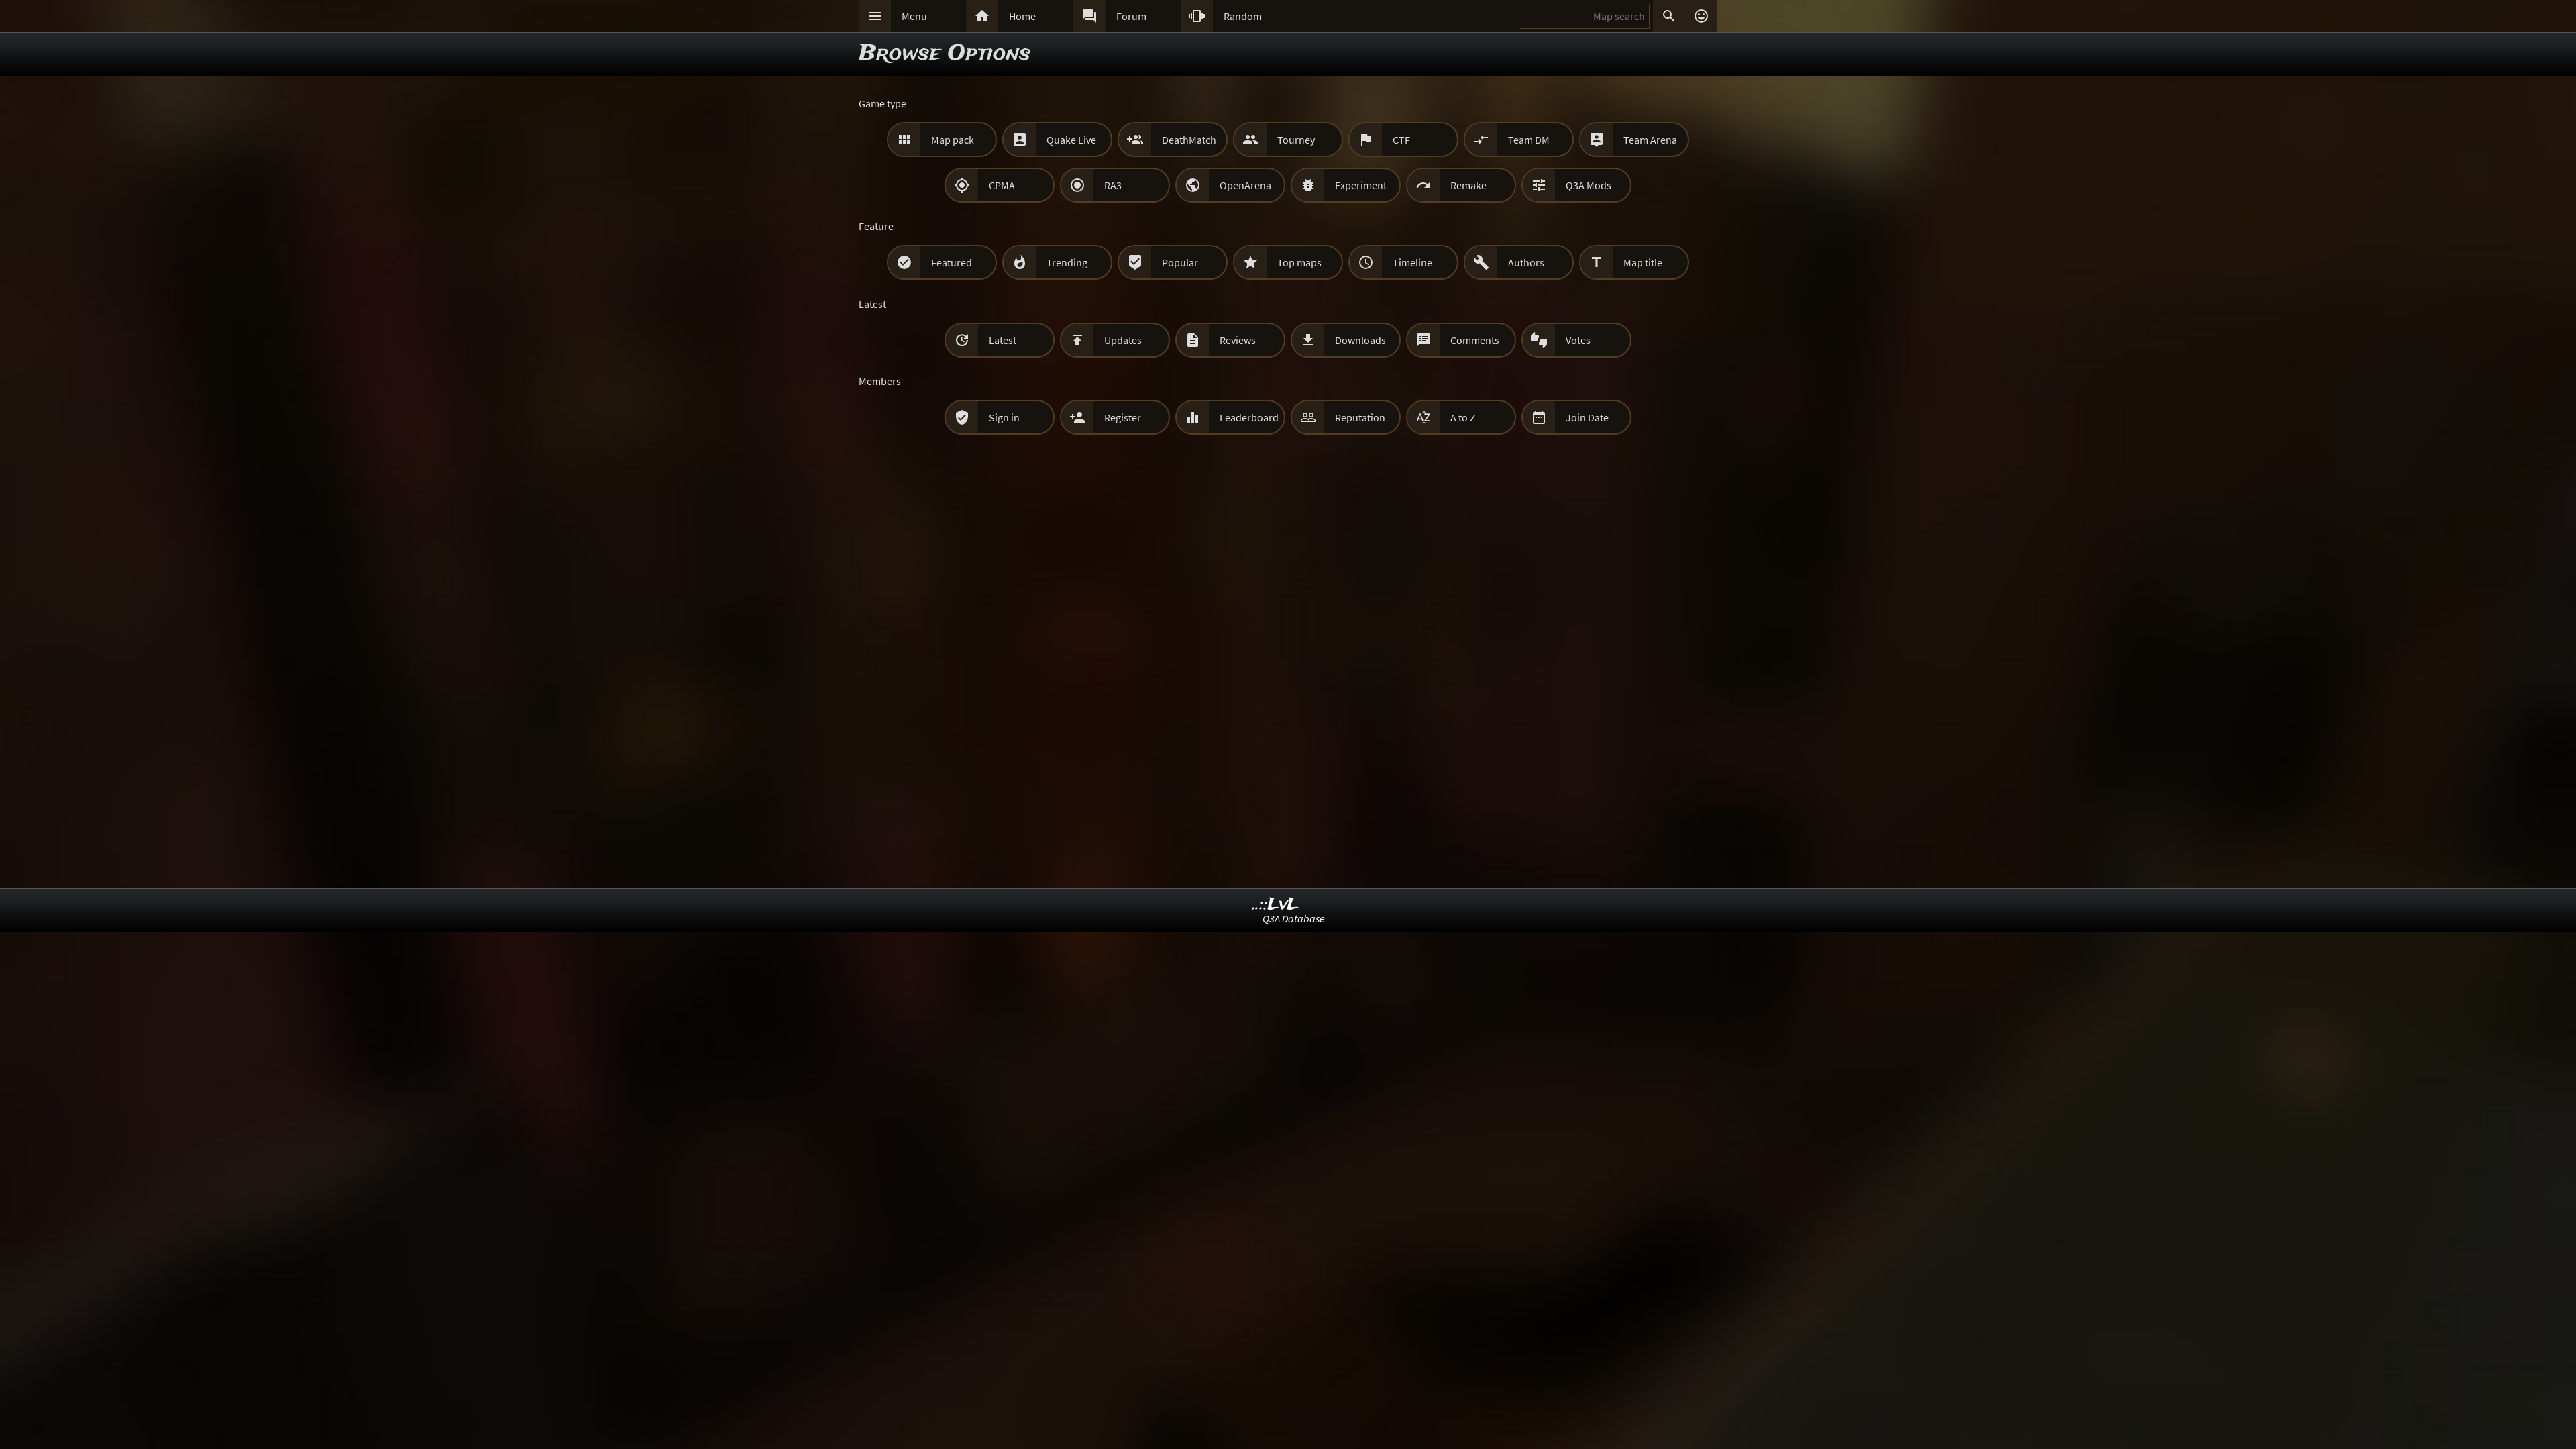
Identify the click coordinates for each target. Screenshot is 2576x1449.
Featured (952, 262)
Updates (1123, 340)
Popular (1180, 262)
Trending (1067, 262)
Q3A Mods (1589, 185)
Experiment (1361, 185)
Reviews (1238, 340)
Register (1123, 417)
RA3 (1113, 185)
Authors (1526, 262)
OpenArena (1245, 185)
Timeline (1412, 262)
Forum (1131, 16)
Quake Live (1071, 140)
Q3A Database (1294, 918)
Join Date (1587, 417)
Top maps (1299, 262)
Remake (1468, 185)
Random (1243, 16)
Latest (1003, 340)
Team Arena (1650, 140)
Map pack (953, 140)
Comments (1475, 340)
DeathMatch (1189, 140)
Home (1022, 16)
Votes (1578, 340)
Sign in (1004, 417)
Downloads (1360, 340)
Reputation (1360, 417)
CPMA (1002, 185)
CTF (1401, 140)
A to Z (1463, 417)
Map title (1643, 262)
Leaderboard (1249, 417)
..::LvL (1276, 905)
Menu (914, 16)
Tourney (1296, 140)
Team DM (1529, 140)
